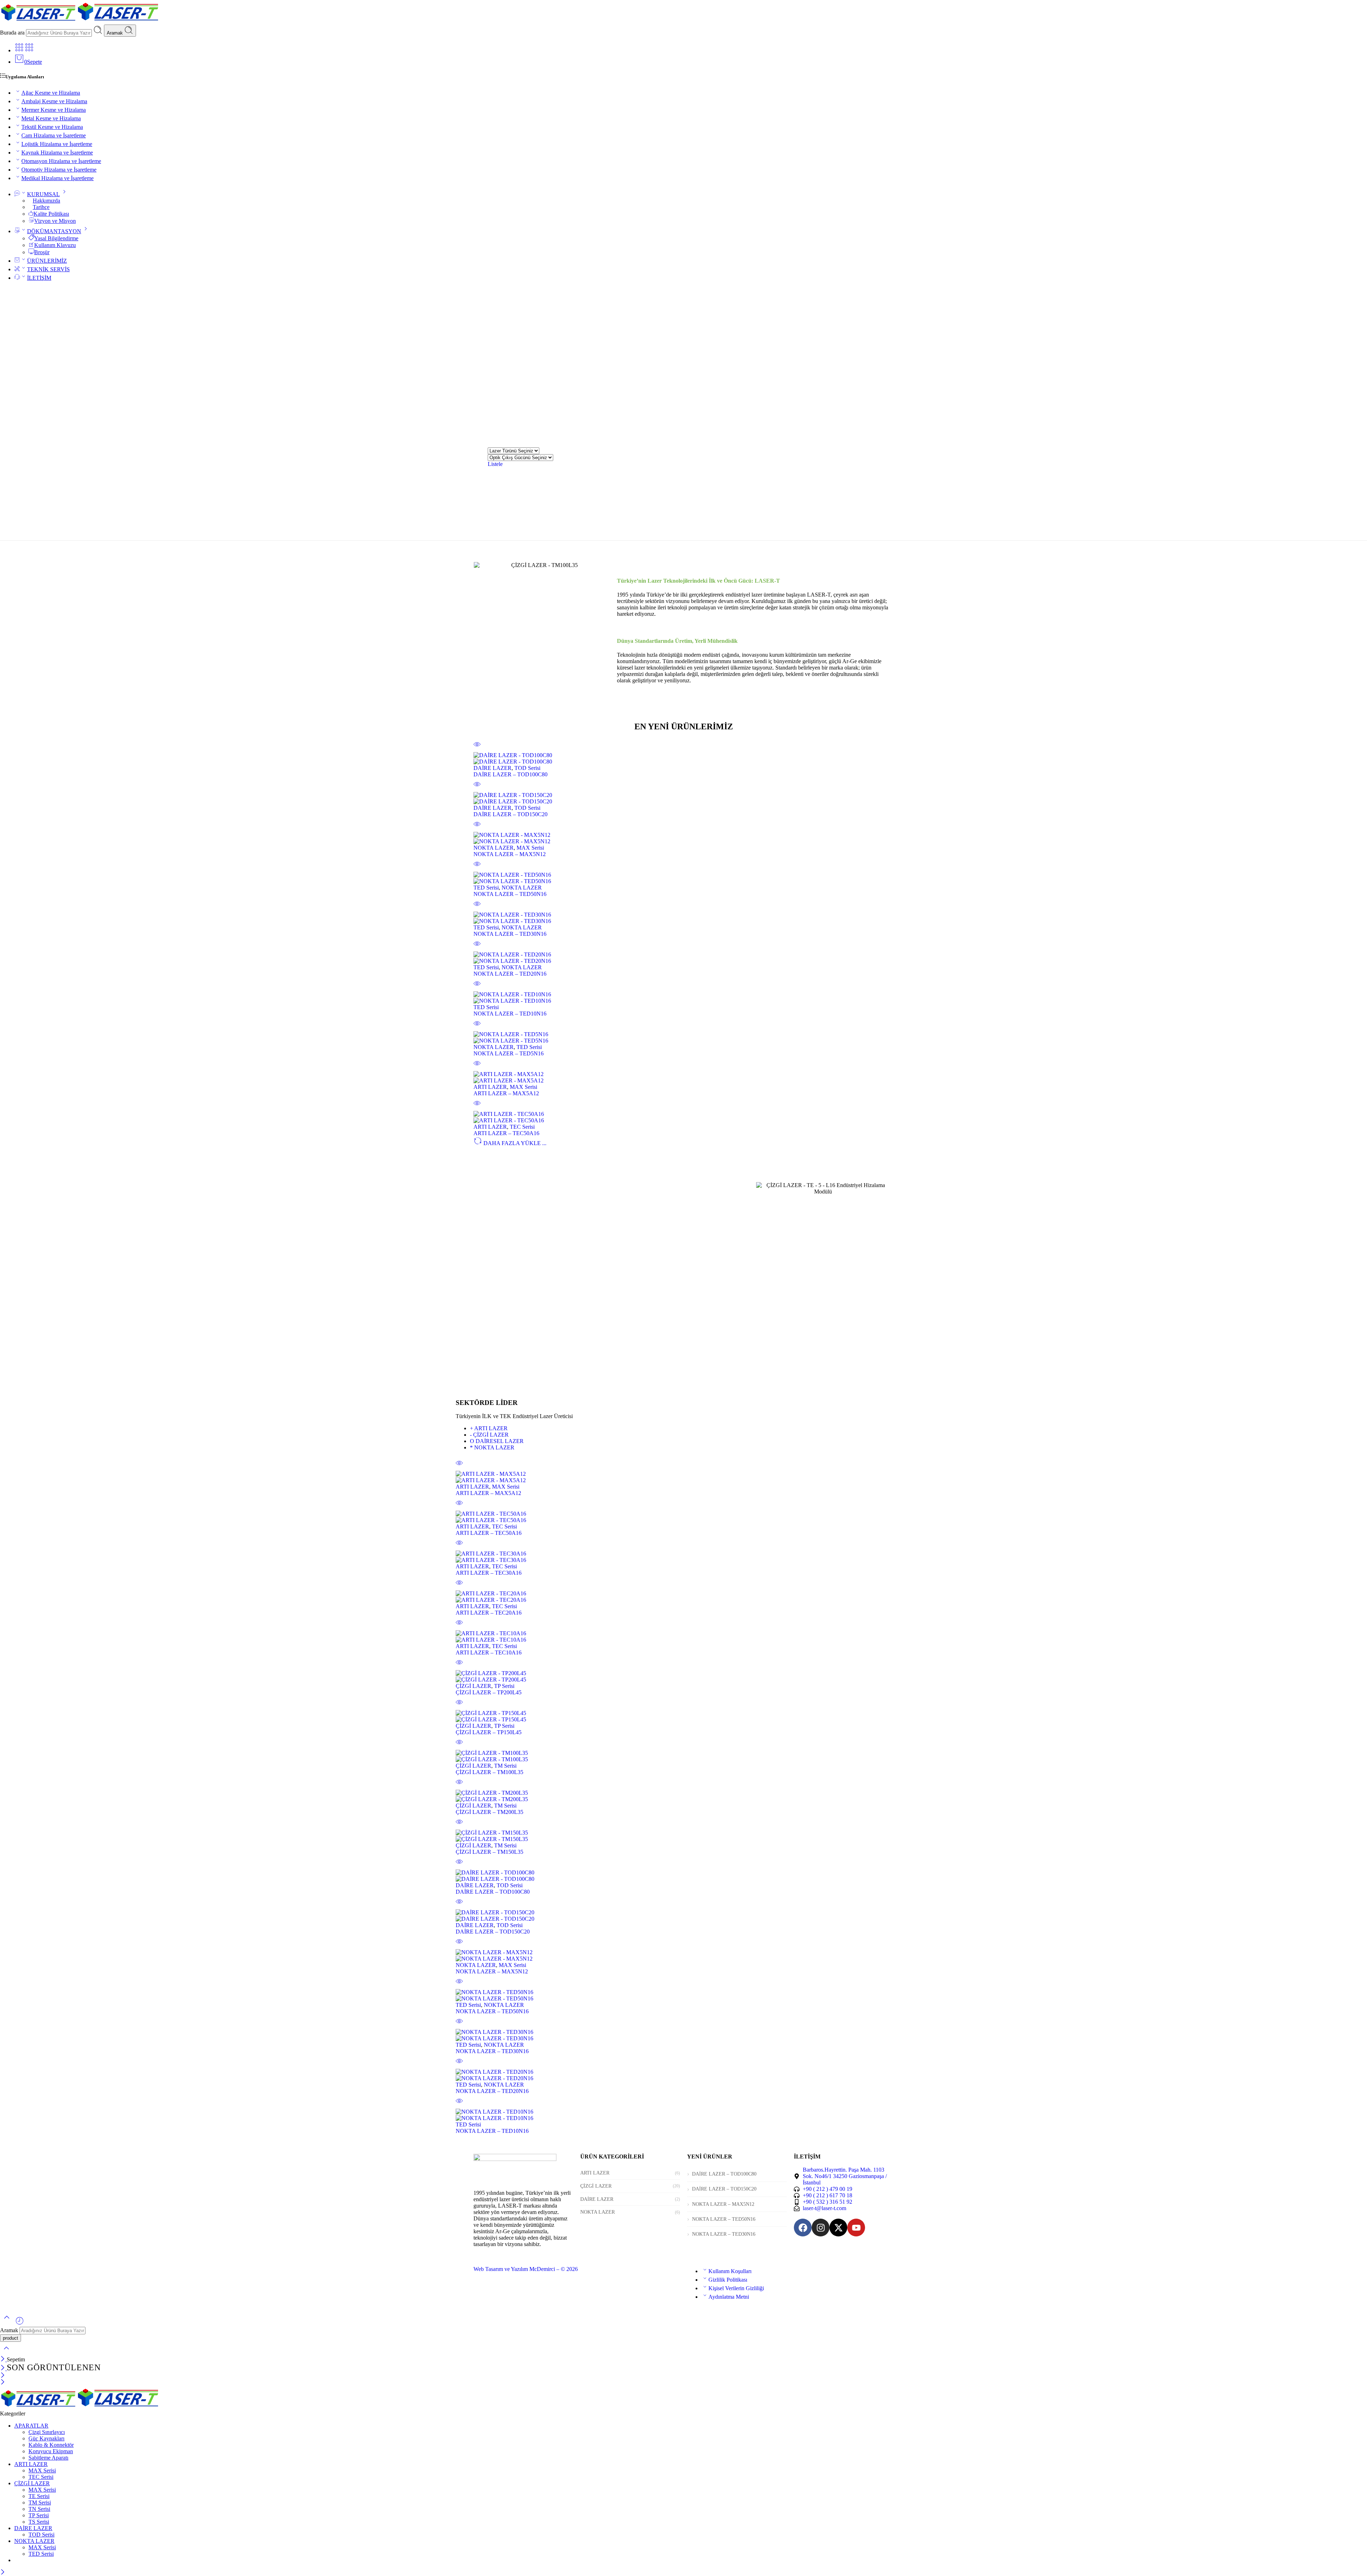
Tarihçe (41, 207)
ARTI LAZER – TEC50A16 (506, 1133)
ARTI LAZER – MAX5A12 (506, 1093)
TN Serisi (39, 2509)
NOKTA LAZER (494, 848)
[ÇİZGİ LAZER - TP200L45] (683, 1677)
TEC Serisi (522, 1127)
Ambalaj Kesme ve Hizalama (54, 101)
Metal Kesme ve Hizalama (51, 118)
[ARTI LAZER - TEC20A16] (683, 1597)
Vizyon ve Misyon (55, 221)
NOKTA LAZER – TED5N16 (509, 1053)
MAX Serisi (530, 848)
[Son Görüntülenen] (20, 2323)
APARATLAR (31, 2426)
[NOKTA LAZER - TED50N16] (683, 878)
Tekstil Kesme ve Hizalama (52, 127)
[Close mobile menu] (3, 2383)
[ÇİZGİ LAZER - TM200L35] (683, 1796)
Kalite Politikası (51, 214)
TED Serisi (486, 888)
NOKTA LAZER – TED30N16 (510, 934)
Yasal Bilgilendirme (56, 238)
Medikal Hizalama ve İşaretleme (57, 178)
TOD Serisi (527, 768)
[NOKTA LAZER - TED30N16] (683, 918)
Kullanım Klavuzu (55, 245)
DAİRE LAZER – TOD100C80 (510, 774)
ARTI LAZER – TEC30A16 (489, 1573)
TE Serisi (39, 2496)
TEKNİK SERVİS (48, 269)
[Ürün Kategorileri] (19, 50)
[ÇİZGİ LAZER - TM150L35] (683, 1836)
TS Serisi (39, 2522)
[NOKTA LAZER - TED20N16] (683, 958)
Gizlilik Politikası (728, 2280)
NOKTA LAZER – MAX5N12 (510, 854)
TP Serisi (504, 1686)
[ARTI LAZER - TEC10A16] (683, 1637)
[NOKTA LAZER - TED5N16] (683, 1038)
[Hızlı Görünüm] (477, 749)
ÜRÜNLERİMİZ (47, 261)
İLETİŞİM (39, 278)
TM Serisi (505, 1766)
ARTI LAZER (490, 1087)
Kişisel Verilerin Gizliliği (736, 2288)
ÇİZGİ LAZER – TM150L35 (489, 1852)
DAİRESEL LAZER (497, 1441)
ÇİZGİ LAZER (489, 1435)
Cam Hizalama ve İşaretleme (54, 135)
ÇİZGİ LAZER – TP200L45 (489, 1692)
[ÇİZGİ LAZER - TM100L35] (683, 1756)
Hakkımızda (46, 201)
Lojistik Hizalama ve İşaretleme (57, 144)
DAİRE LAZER (493, 768)
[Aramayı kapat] (6, 2353)
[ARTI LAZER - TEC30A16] (683, 1557)
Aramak (116, 33)
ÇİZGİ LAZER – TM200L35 (489, 1812)
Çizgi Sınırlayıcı (47, 2432)
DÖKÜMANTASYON (54, 231)
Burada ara (13, 33)
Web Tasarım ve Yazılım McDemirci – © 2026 (526, 2269)
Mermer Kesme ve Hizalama (54, 110)
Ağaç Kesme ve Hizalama (51, 93)
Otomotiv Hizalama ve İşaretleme (59, 170)
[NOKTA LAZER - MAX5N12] (683, 838)
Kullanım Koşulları (730, 2271)
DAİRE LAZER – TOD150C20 (510, 814)
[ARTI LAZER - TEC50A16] (683, 1117)
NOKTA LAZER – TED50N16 (510, 894)
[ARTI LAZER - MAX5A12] (683, 1077)
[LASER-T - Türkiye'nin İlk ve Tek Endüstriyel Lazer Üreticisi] (80, 21)
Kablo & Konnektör (51, 2445)
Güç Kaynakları (46, 2438)
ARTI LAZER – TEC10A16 (489, 1652)
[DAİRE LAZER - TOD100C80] (683, 759)
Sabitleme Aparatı (48, 2458)
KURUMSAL (43, 194)
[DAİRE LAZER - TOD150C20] (683, 798)
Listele (495, 464)
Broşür (42, 252)
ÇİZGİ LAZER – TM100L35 (489, 1772)
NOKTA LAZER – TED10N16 (510, 1014)
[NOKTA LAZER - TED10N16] (683, 998)
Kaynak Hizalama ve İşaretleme (57, 153)
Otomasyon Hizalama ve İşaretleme (61, 161)
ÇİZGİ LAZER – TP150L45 (489, 1732)
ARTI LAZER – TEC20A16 (489, 1613)
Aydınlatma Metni (729, 2297)
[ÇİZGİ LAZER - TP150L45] (683, 1716)
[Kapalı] (3, 2359)
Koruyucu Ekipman (51, 2451)
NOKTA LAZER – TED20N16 (510, 974)
